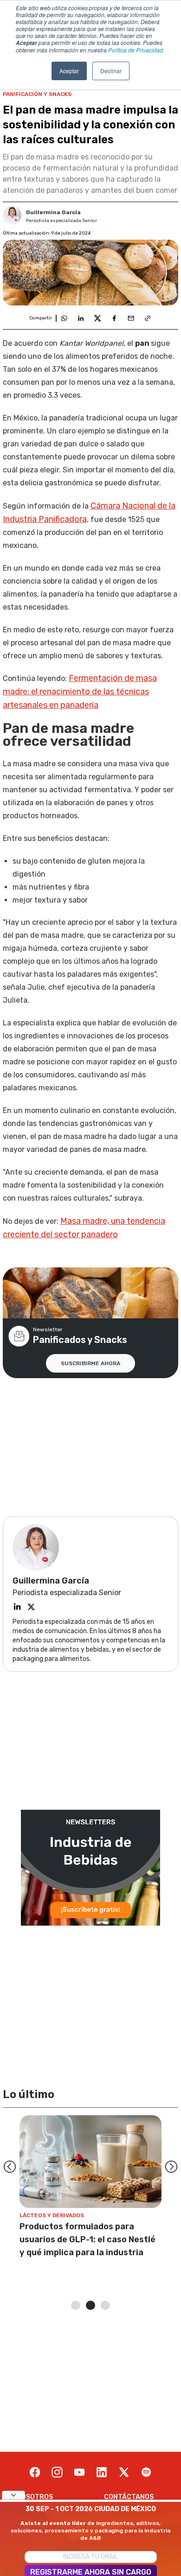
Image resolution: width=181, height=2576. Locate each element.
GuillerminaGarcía (53, 212)
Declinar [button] (111, 71)
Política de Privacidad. (136, 50)
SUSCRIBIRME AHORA (90, 1363)
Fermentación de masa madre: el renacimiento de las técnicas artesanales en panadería (80, 692)
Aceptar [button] (69, 71)
